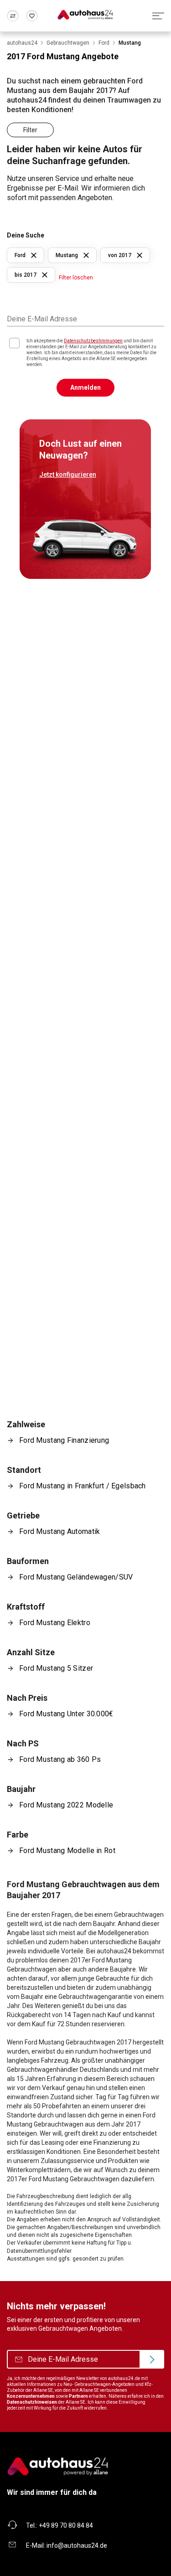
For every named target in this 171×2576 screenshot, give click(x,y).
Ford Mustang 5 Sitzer (56, 1668)
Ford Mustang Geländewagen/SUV (76, 1577)
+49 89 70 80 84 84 (66, 2525)
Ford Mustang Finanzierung (64, 1440)
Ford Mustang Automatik (60, 1531)
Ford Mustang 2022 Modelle (66, 1805)
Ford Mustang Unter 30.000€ (66, 1714)
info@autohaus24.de (77, 2545)
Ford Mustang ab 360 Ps (60, 1759)
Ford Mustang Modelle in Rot (67, 1851)
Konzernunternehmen (31, 2396)
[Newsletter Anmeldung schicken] (152, 2359)
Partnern (78, 2396)
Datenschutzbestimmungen (93, 341)
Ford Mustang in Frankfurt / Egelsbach (83, 1486)
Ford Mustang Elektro (55, 1623)
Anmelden (85, 387)
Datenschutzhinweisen (32, 2402)
